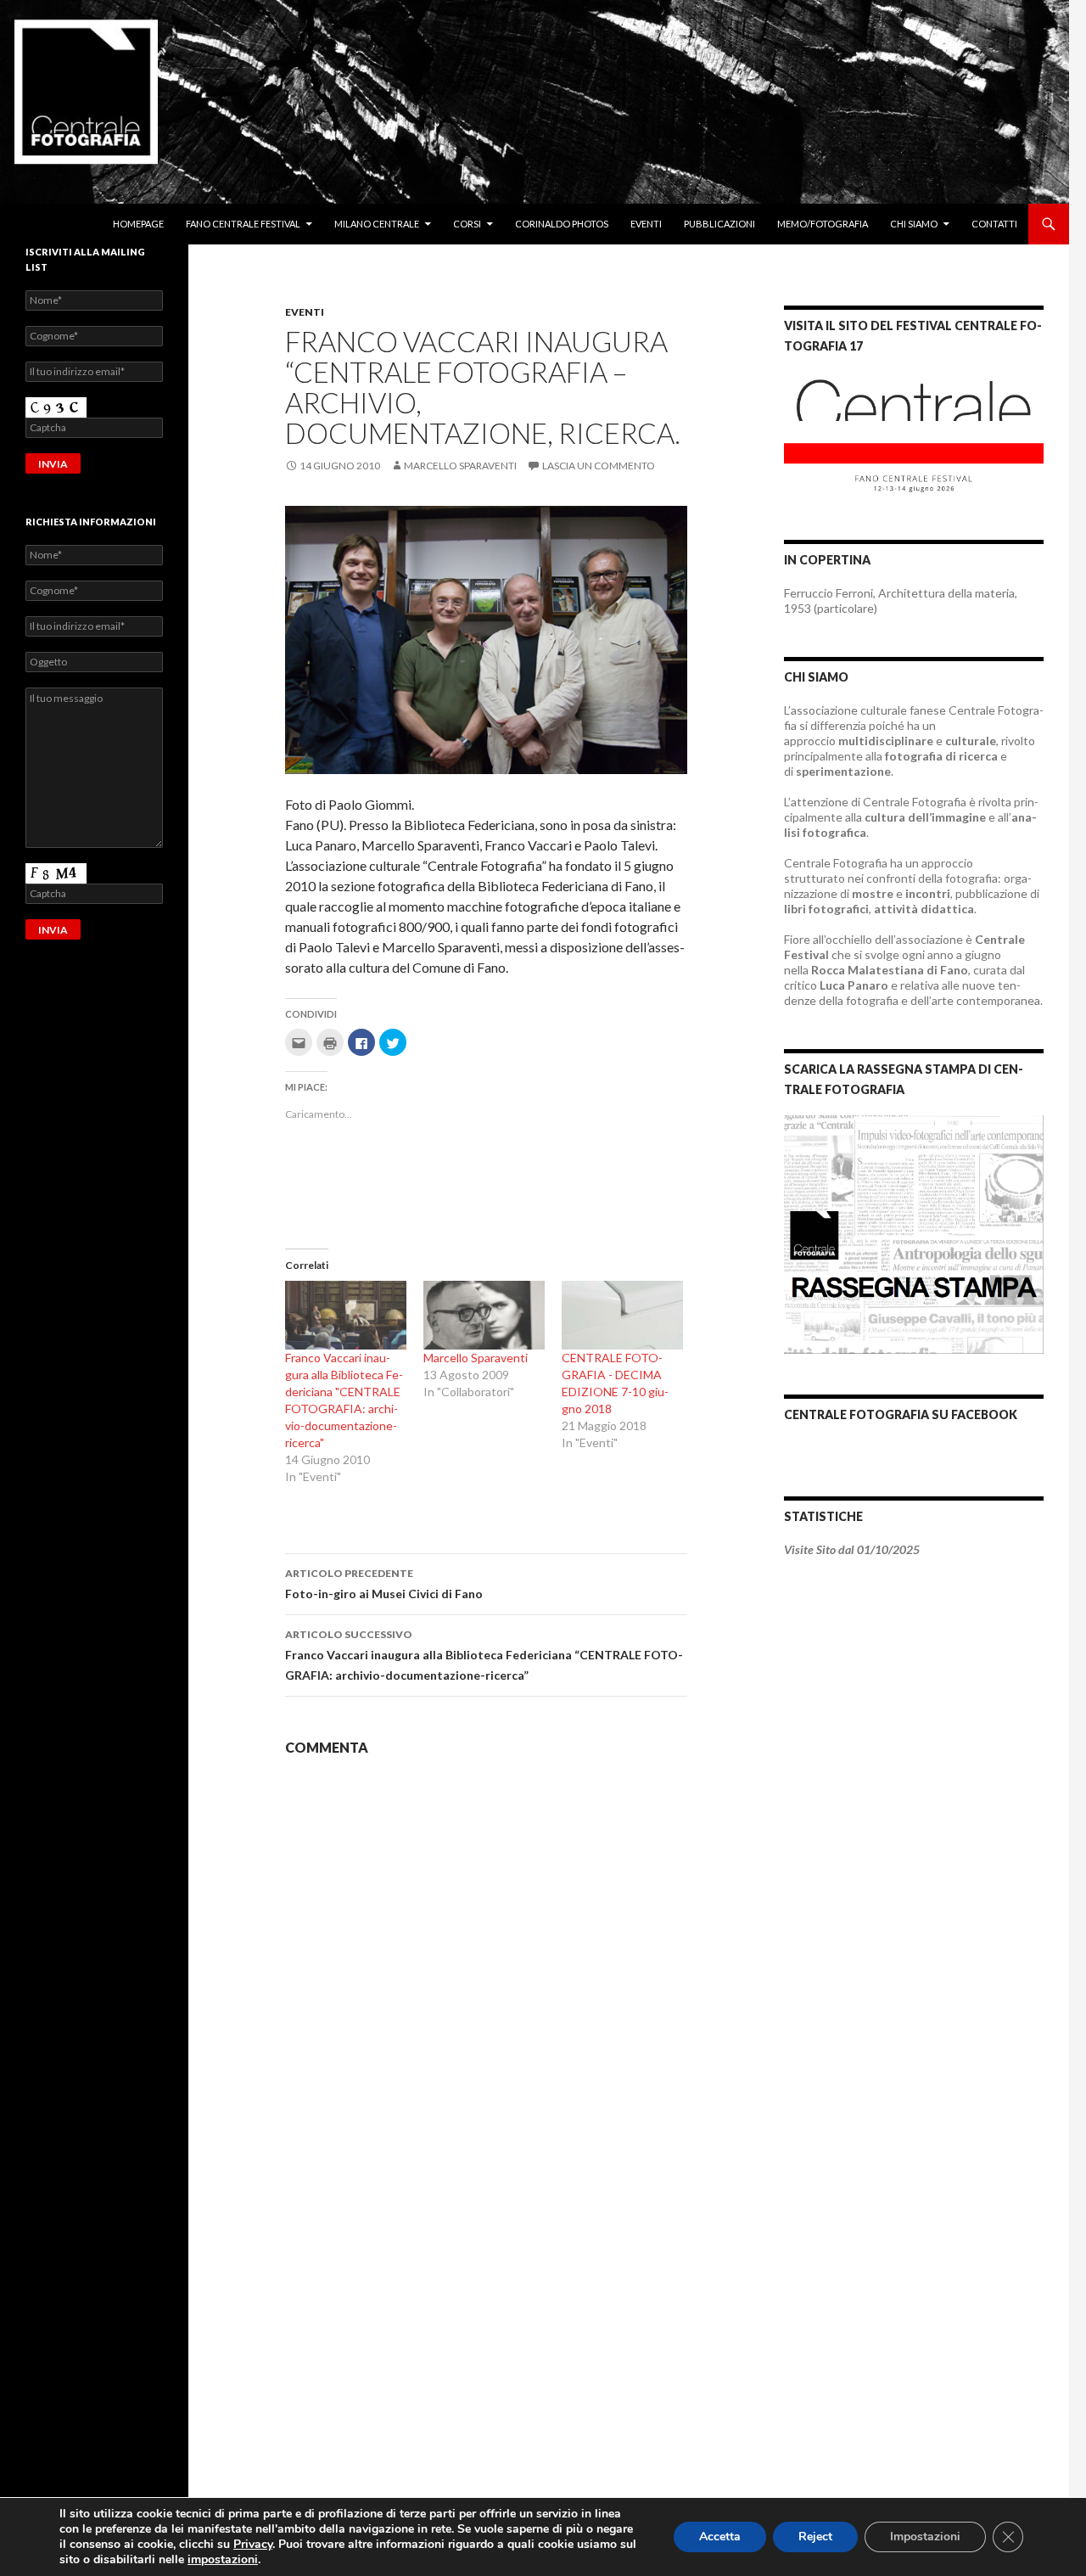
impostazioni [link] (223, 2559)
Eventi (646, 224)
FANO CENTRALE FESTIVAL (243, 224)
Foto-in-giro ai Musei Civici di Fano (384, 1584)
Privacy (253, 2544)
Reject (815, 2537)
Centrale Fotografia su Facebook (901, 1414)
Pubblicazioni (719, 224)
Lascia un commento (599, 466)
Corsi (467, 224)
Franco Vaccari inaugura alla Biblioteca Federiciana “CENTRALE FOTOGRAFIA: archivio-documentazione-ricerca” (484, 1655)
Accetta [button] (720, 2537)
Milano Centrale (377, 224)
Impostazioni (925, 2537)
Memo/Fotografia (823, 224)
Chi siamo (914, 224)
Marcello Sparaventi (460, 466)
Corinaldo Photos (562, 224)
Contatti (994, 224)
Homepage (138, 224)
